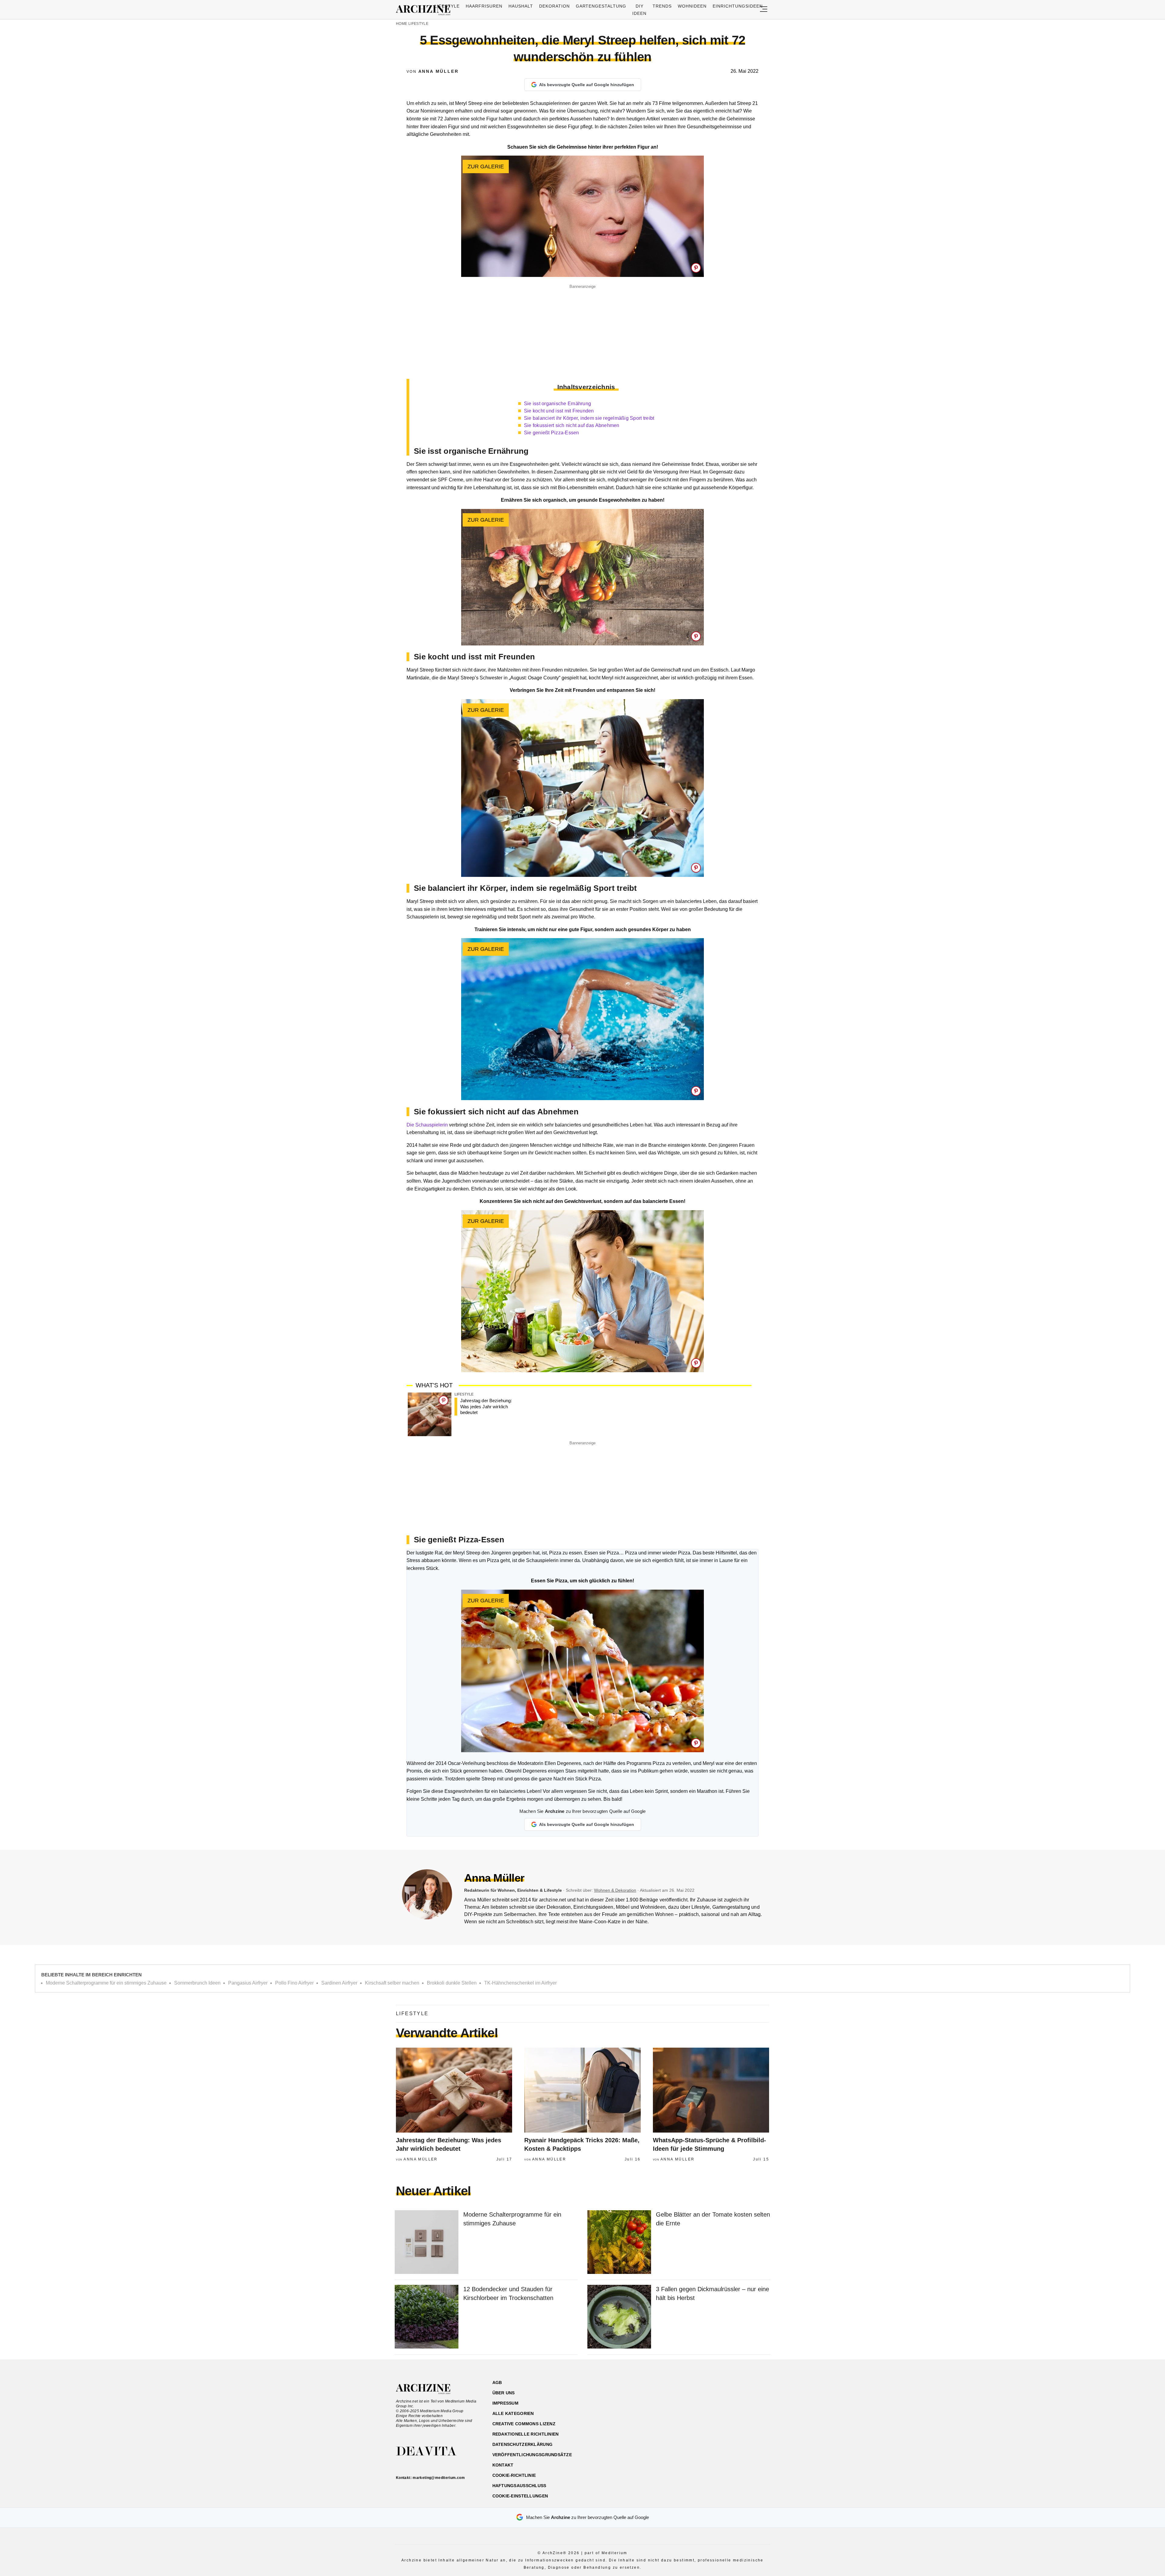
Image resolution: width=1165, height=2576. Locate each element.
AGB (497, 2382)
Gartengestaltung (601, 6)
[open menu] (764, 10)
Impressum (506, 2403)
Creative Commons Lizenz (524, 2424)
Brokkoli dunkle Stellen (452, 1983)
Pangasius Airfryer (248, 1983)
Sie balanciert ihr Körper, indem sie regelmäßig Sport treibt (589, 418)
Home (402, 24)
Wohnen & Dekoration (615, 1890)
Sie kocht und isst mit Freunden (559, 411)
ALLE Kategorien (513, 2413)
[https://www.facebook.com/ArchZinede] (706, 2411)
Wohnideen (692, 6)
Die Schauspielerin (427, 1125)
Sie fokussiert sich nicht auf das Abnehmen (572, 425)
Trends (662, 6)
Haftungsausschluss (519, 2486)
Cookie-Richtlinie (514, 2475)
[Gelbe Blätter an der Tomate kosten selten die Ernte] (619, 2243)
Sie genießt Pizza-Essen (552, 433)
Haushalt (521, 6)
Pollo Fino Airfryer (294, 1983)
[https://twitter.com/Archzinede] (748, 2411)
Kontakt (503, 2465)
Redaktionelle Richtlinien (526, 2434)
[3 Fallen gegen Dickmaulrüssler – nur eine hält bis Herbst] (619, 2317)
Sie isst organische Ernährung (558, 404)
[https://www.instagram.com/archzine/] (716, 2411)
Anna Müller (439, 71)
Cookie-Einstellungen (520, 2496)
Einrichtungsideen (738, 6)
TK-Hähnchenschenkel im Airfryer (520, 1983)
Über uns (504, 2393)
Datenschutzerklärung (523, 2444)
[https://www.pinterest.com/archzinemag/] (727, 2411)
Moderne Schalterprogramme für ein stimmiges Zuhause (106, 1983)
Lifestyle (447, 6)
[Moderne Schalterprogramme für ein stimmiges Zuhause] (427, 2243)
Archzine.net (429, 2389)
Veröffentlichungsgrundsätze (532, 2455)
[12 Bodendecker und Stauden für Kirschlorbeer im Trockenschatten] (427, 2317)
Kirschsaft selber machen (392, 1983)
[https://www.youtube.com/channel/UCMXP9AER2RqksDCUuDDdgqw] (738, 2411)
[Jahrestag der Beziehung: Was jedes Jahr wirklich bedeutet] (430, 1415)
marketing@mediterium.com (439, 2478)
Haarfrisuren (484, 6)
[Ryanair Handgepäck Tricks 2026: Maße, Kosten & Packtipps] (582, 2090)
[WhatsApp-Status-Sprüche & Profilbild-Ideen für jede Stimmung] (711, 2090)
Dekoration (554, 6)
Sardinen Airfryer (339, 1983)
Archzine (425, 10)
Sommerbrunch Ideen (197, 1983)
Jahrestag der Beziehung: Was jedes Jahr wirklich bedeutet (486, 1406)
